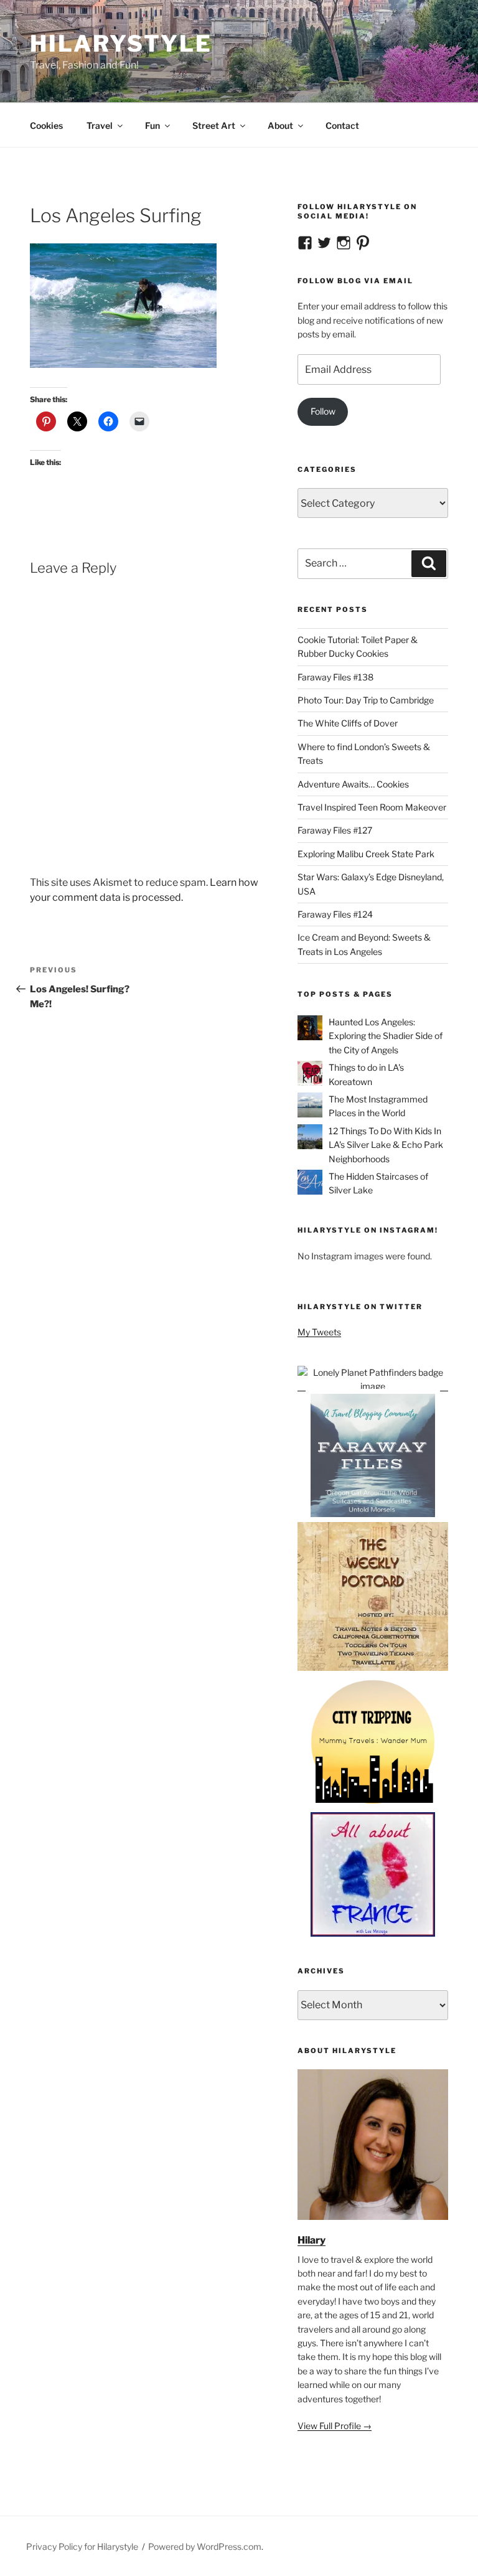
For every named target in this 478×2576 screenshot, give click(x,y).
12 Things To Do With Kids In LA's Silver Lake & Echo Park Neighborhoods (386, 1145)
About (280, 125)
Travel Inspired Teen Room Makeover (372, 807)
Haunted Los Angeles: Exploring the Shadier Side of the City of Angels (386, 1036)
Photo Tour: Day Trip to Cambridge (366, 700)
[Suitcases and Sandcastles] (373, 1515)
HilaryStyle (121, 44)
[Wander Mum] (373, 1804)
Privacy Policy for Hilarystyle (82, 2546)
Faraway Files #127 (335, 830)
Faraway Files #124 (335, 914)
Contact (342, 125)
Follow (323, 411)
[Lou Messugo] (373, 1933)
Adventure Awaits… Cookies (353, 784)
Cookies (46, 125)
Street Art (214, 125)
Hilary (312, 2240)
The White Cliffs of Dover (348, 723)
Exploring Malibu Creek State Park (366, 854)
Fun (152, 125)
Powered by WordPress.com (205, 2546)
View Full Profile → (335, 2426)
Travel (100, 125)
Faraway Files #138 (335, 677)
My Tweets (319, 1332)
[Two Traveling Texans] (373, 1669)
